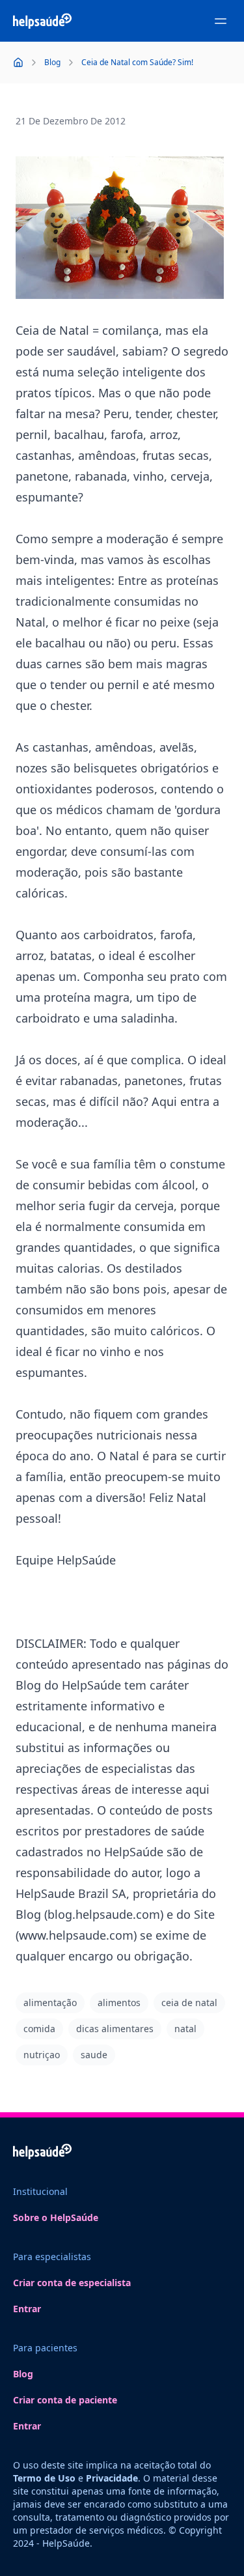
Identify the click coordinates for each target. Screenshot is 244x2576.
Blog (23, 2374)
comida (39, 2029)
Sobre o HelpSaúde (56, 2217)
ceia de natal (189, 2003)
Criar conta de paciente (65, 2400)
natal (185, 2029)
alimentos (119, 2003)
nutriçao (42, 2055)
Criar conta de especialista (72, 2283)
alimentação (50, 2003)
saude (94, 2055)
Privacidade (112, 2478)
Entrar (27, 2309)
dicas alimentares (115, 2029)
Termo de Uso (44, 2478)
